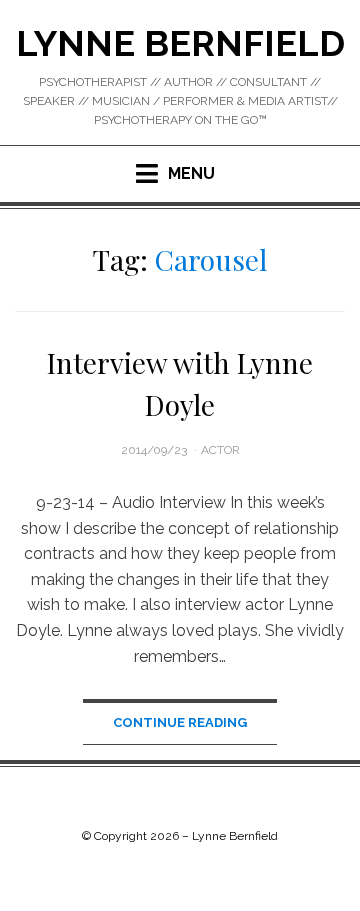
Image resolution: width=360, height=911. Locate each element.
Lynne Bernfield (180, 43)
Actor (220, 450)
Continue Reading (180, 722)
